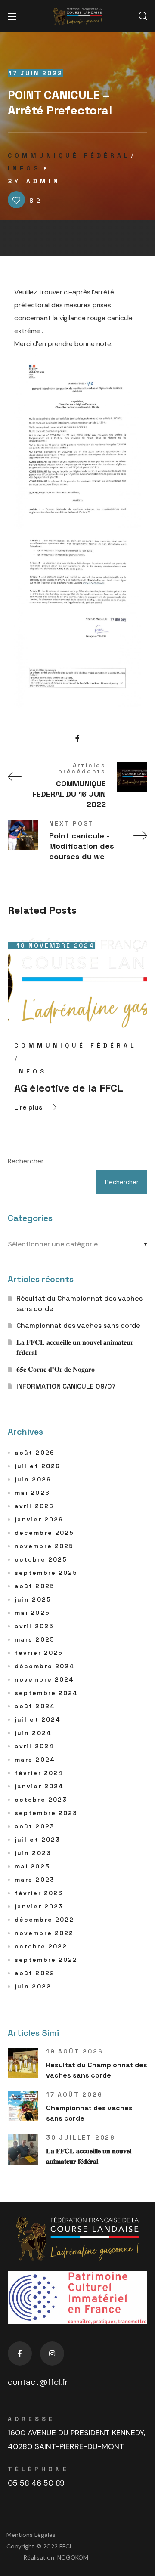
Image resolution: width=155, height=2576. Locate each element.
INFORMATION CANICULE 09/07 (66, 1386)
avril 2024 (34, 1746)
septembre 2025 (46, 1573)
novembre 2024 (44, 1679)
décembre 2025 (44, 1533)
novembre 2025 (44, 1546)
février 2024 (39, 1773)
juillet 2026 (37, 1466)
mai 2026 (32, 1493)
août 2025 (35, 1586)
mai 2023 (32, 1866)
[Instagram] (52, 2353)
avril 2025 (34, 1626)
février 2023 (39, 1893)
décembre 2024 (45, 1666)
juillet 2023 (37, 1840)
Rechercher (26, 1161)
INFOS (24, 168)
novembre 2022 (44, 1933)
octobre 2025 (41, 1559)
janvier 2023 (39, 1906)
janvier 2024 (39, 1786)
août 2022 (35, 1973)
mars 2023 (35, 1880)
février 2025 (39, 1653)
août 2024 (35, 1706)
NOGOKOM (73, 2557)
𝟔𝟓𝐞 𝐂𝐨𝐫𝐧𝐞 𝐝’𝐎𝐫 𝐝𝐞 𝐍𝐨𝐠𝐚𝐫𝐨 (56, 1369)
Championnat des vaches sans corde (78, 1325)
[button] (143, 16)
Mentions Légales (31, 2535)
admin (43, 181)
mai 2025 (32, 1613)
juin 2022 (33, 1986)
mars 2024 (35, 1760)
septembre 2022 (46, 1960)
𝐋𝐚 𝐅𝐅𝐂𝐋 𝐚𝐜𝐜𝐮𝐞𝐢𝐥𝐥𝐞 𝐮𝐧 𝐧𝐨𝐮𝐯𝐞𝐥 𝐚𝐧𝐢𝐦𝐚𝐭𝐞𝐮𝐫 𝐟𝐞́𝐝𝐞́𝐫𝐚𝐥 (75, 1347)
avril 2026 (34, 1506)
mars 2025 (35, 1639)
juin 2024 (33, 1733)
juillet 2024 (38, 1719)
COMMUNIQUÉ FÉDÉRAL (69, 155)
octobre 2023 (41, 1800)
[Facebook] (20, 2353)
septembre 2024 (46, 1693)
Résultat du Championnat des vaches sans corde (79, 1303)
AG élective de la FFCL (69, 1088)
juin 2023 (33, 1853)
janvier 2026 (39, 1519)
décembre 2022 (44, 1920)
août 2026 (35, 1453)
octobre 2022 (41, 1946)
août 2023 (35, 1826)
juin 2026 (33, 1479)
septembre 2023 (46, 1813)
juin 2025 (33, 1599)
